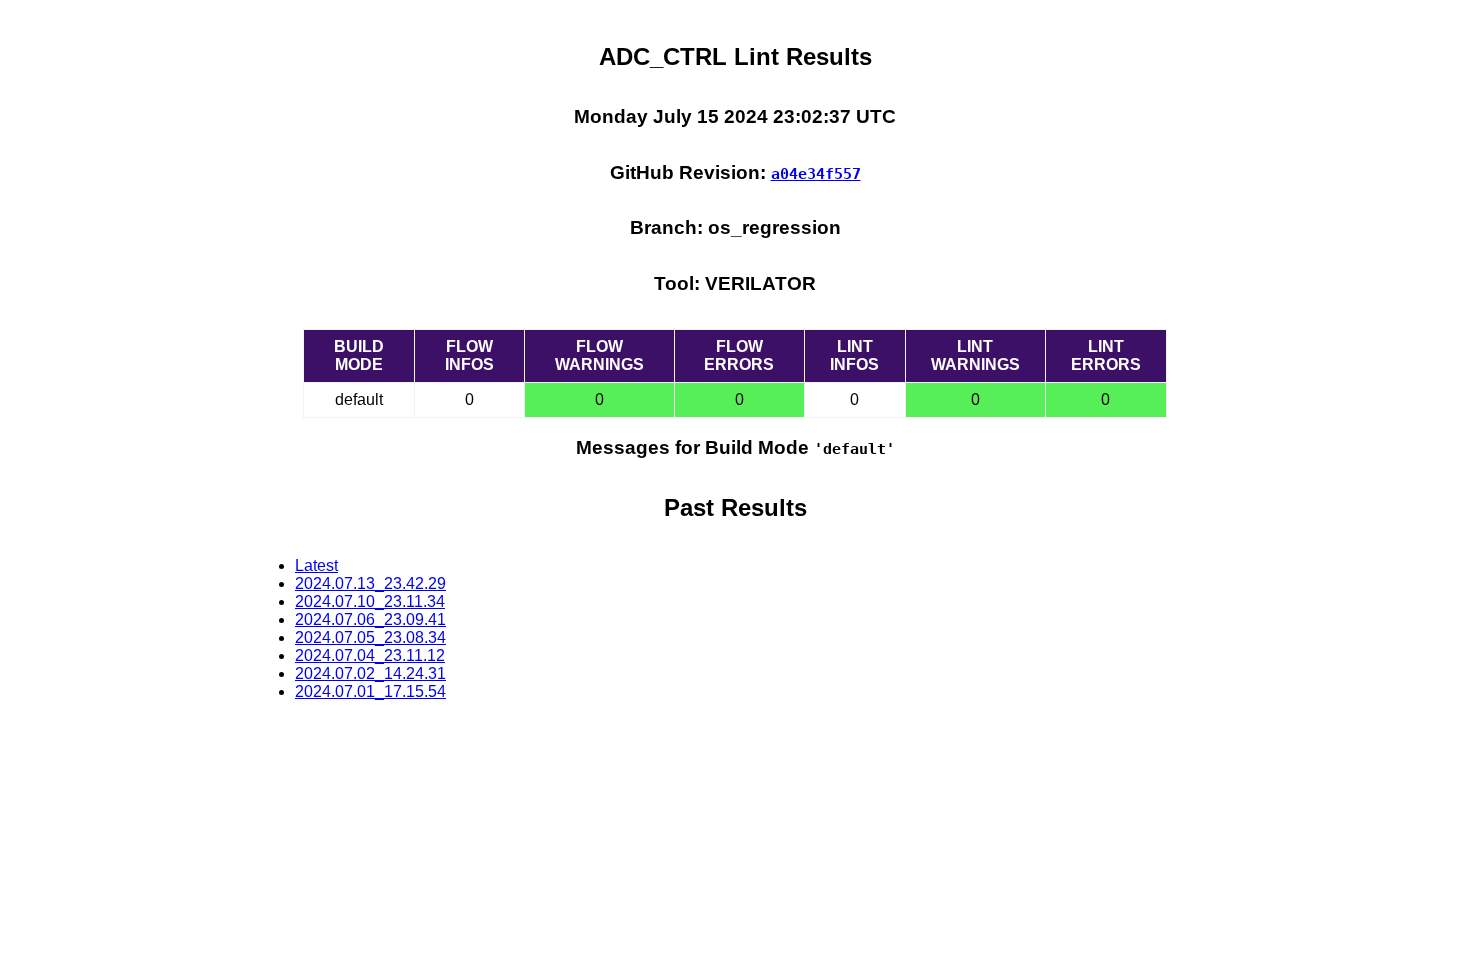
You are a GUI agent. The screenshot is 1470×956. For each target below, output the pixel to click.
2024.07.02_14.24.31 (370, 673)
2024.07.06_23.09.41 (370, 619)
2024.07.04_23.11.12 (370, 655)
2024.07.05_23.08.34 (370, 637)
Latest (316, 565)
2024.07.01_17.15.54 (370, 691)
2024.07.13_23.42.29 (370, 583)
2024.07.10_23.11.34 (370, 601)
